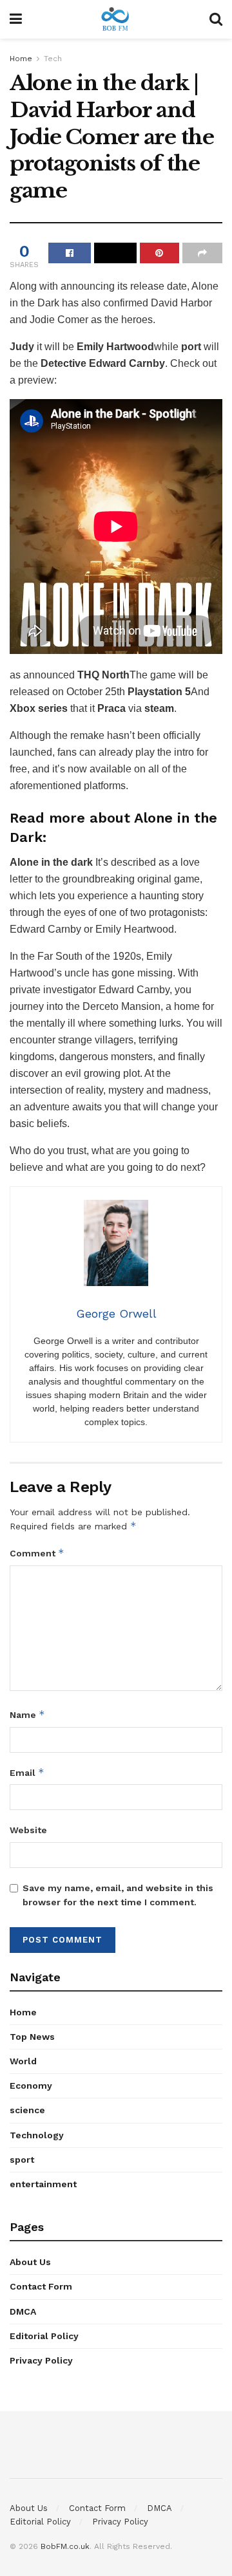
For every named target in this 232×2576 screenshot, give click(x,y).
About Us (30, 2262)
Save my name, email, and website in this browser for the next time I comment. (118, 1895)
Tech (53, 59)
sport (22, 2160)
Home (21, 59)
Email (27, 1772)
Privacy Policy (41, 2360)
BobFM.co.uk (65, 2546)
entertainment (43, 2184)
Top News (32, 2037)
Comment (37, 1553)
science (27, 2110)
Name (27, 1714)
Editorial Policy (44, 2336)
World (23, 2061)
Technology (37, 2135)
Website (28, 1830)
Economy (31, 2086)
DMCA (23, 2311)
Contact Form (41, 2286)
